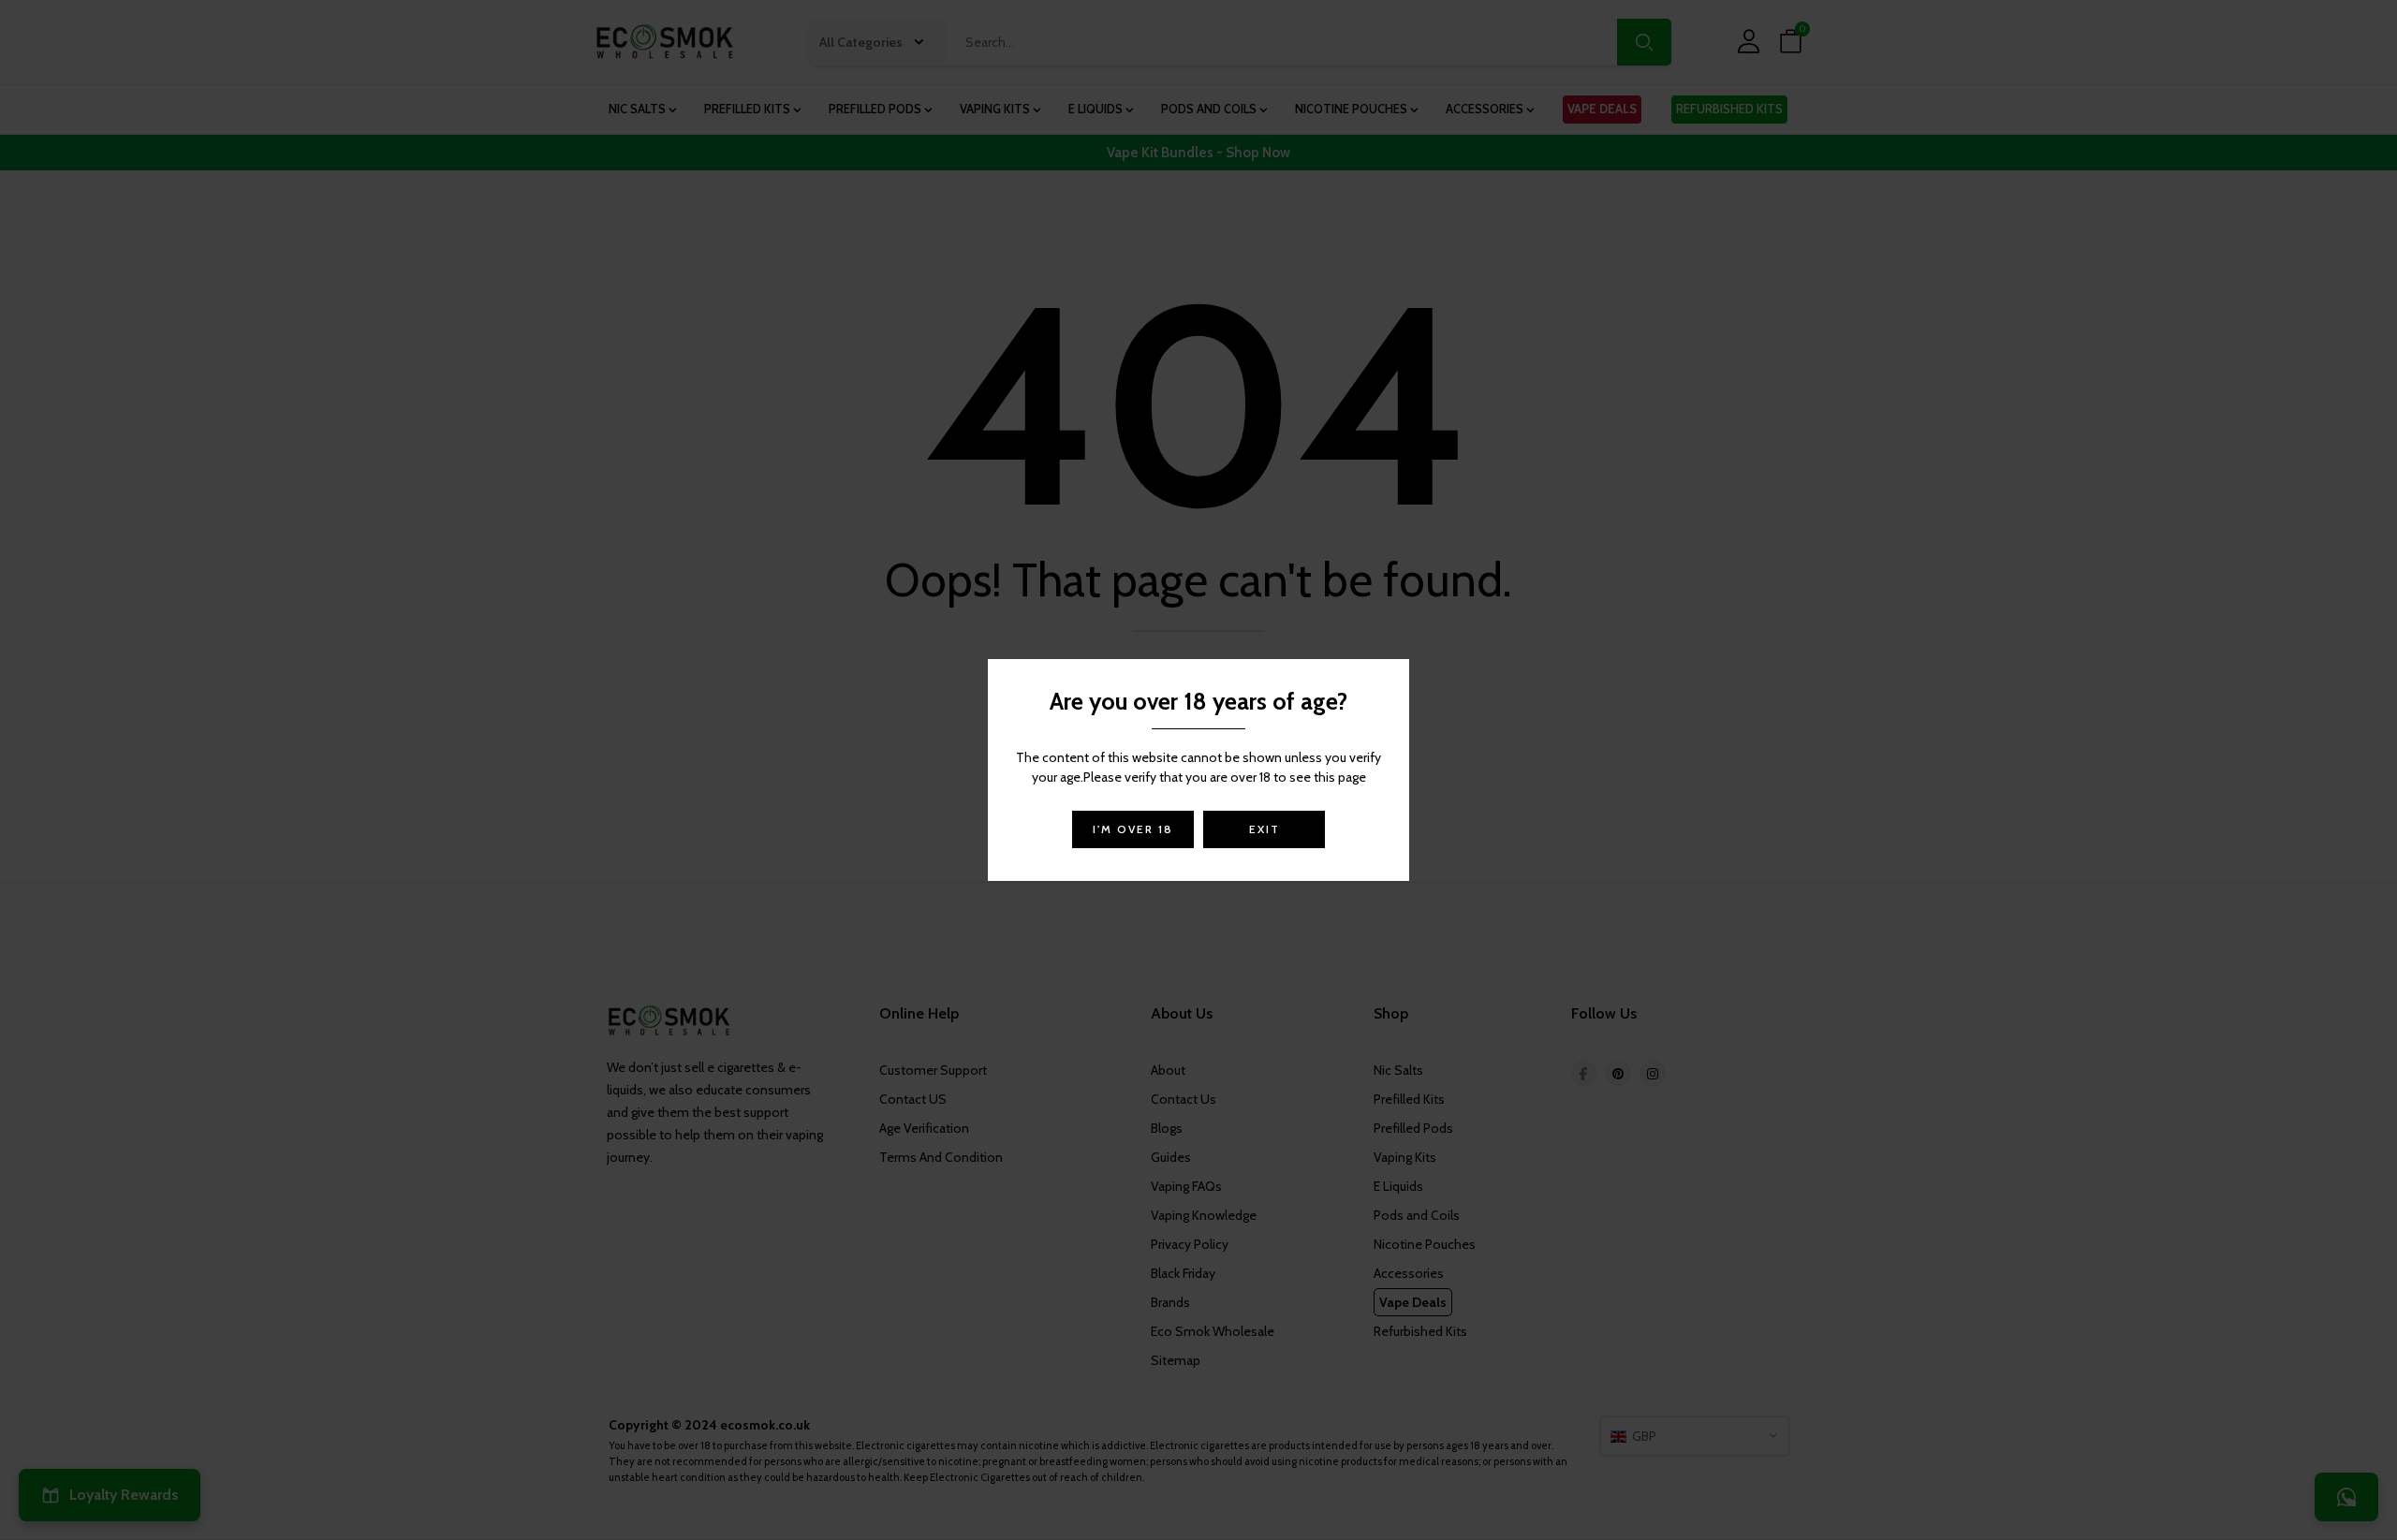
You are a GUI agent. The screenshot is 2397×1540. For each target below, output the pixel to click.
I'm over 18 (1133, 829)
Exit (1265, 829)
